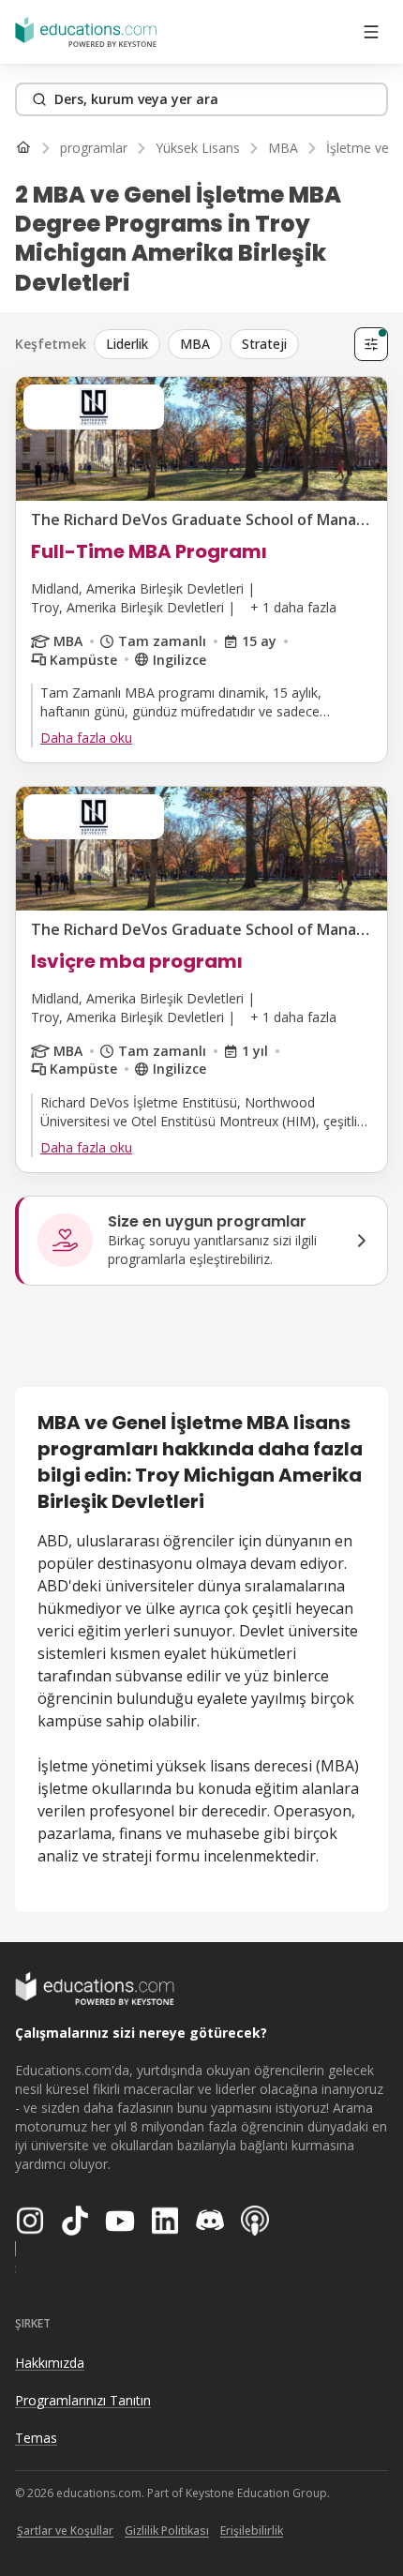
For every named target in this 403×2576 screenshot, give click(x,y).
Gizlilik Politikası (167, 2531)
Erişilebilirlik (252, 2531)
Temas (36, 2438)
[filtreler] (371, 344)
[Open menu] (371, 32)
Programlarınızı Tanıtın (83, 2400)
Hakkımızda (50, 2363)
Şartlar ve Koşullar (65, 2531)
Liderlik (127, 344)
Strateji (264, 344)
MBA (195, 344)
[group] (220, 344)
